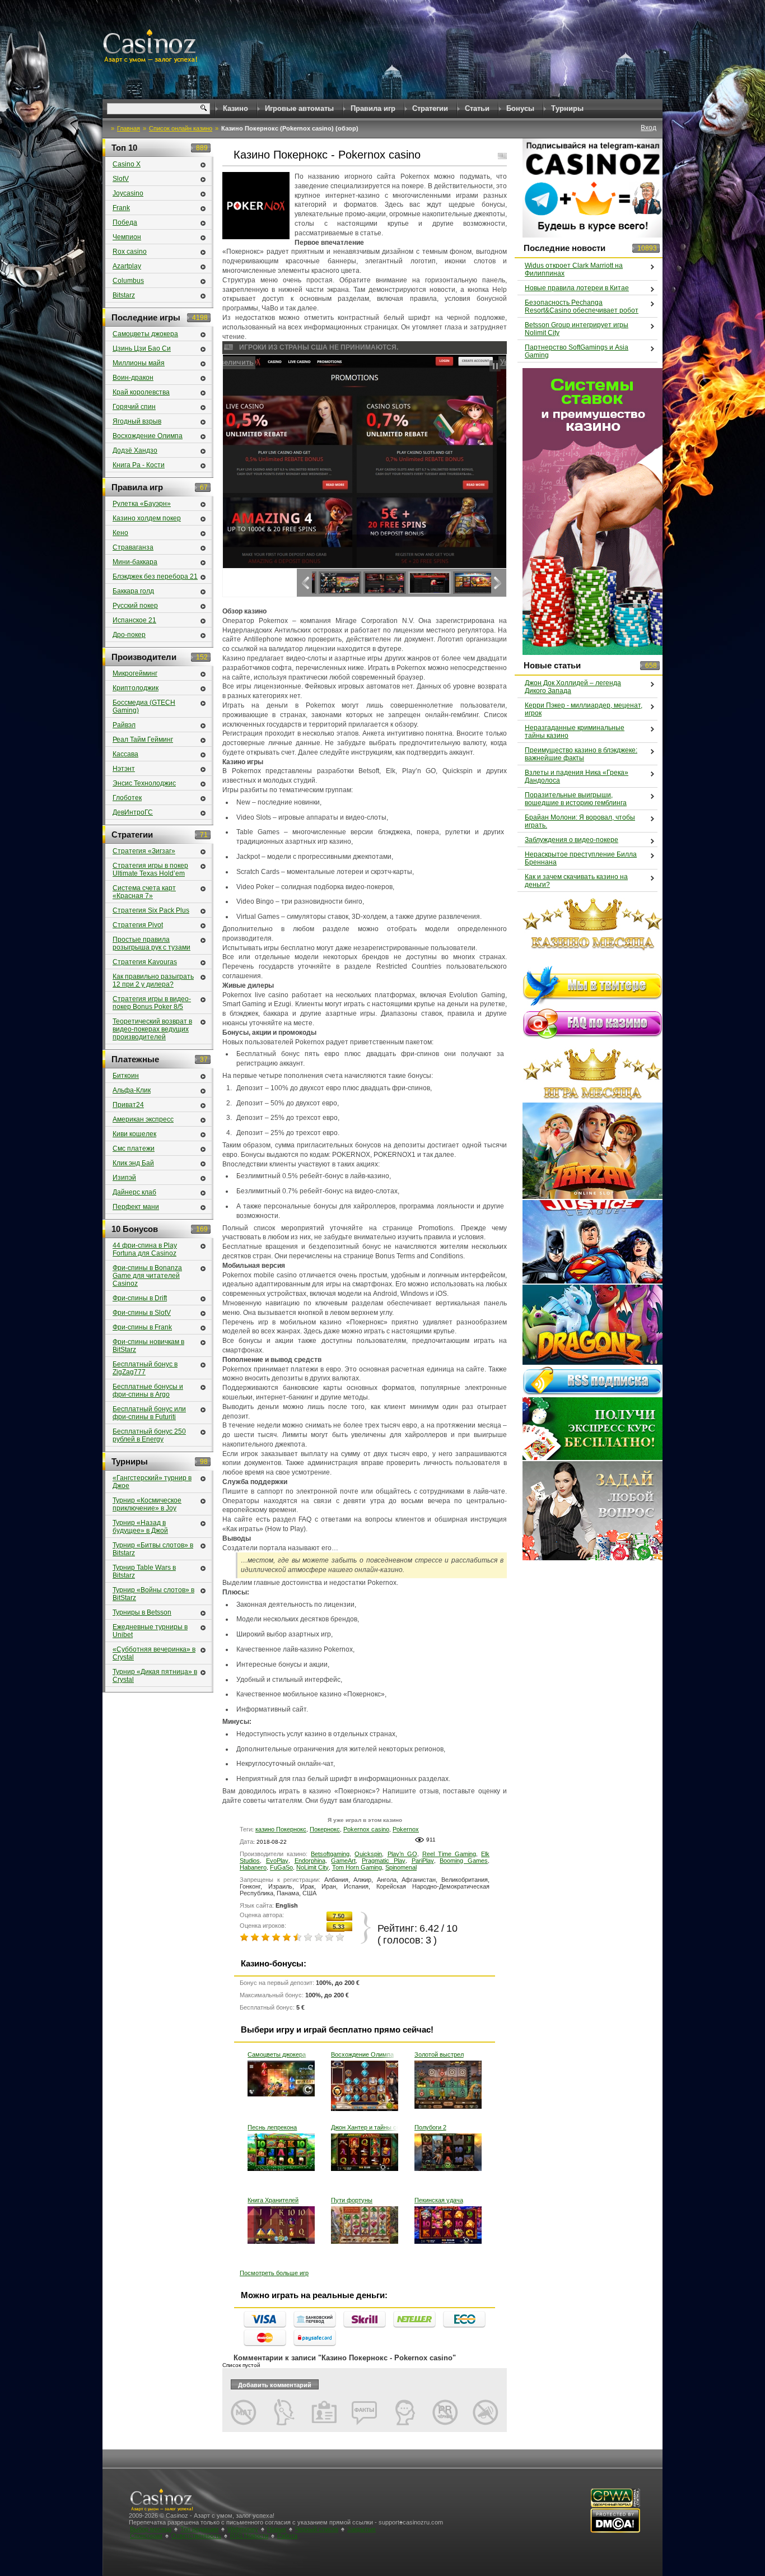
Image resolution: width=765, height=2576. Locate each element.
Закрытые (361, 2529)
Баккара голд (133, 591)
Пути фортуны (352, 2200)
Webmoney (243, 2529)
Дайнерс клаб (134, 1192)
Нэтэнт (124, 769)
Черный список (317, 2529)
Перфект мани (136, 1207)
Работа (287, 2536)
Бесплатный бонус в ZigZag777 (145, 1368)
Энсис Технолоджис (144, 783)
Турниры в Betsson (142, 1612)
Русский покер (135, 606)
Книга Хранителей (273, 2200)
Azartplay (127, 266)
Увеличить (245, 362)
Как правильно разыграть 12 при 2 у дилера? (153, 980)
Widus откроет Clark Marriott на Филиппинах (574, 269)
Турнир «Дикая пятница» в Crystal (155, 1676)
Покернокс (325, 1829)
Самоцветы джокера (277, 2054)
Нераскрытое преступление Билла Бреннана (581, 858)
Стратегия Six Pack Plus (151, 910)
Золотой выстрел (439, 2054)
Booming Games (464, 1861)
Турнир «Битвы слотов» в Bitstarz (153, 1549)
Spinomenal (401, 1867)
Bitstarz (124, 295)
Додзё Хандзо (135, 450)
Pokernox (406, 1829)
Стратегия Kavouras (145, 962)
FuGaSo (281, 1867)
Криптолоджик (136, 688)
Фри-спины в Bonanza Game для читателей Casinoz (147, 1276)
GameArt (343, 1861)
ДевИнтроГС (133, 812)
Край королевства (141, 392)
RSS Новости (249, 2536)
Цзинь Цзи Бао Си (142, 348)
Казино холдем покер (147, 518)
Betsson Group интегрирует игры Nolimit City (577, 329)
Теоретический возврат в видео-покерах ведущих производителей (152, 1029)
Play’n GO (402, 1854)
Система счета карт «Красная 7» (144, 892)
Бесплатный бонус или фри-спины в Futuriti (149, 1413)
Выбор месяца (151, 2529)
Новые (277, 2529)
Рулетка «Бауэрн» (142, 504)
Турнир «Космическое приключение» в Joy (147, 1504)
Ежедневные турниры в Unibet (150, 1631)
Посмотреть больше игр (274, 2273)
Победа (125, 222)
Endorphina (310, 1861)
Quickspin (368, 1854)
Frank (121, 208)
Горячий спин (134, 407)
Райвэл (124, 725)
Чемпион (127, 237)
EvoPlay (277, 1861)
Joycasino (128, 193)
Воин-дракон (133, 378)
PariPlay (423, 1861)
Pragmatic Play (384, 1861)
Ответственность (196, 2536)
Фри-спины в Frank (142, 1327)
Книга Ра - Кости (139, 465)
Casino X (127, 164)
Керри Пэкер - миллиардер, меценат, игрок (584, 709)
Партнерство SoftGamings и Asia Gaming (577, 351)
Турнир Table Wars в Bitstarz (144, 1571)
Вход (649, 128)
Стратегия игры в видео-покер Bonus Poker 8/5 (152, 1003)
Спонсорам (146, 2536)
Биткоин (126, 1076)
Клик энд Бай (133, 1163)
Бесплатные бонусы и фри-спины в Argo (148, 1391)
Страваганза (133, 547)
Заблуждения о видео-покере (572, 840)
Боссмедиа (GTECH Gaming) (144, 706)
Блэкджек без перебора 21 (155, 576)
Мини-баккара (135, 562)
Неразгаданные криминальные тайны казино (575, 732)
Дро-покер (129, 635)
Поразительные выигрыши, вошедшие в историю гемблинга (576, 799)
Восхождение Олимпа (362, 2054)
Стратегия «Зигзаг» (144, 851)
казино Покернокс (281, 1829)
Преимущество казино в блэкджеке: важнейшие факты (581, 754)
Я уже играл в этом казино (365, 1820)
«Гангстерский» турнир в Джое (152, 1482)
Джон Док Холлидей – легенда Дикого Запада (573, 687)
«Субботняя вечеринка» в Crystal (154, 1653)
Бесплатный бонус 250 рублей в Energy (149, 1435)
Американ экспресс (143, 1119)
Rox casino (130, 252)
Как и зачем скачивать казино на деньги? (576, 881)
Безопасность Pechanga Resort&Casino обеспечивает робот (582, 306)
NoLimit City (312, 1867)
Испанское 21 (134, 620)
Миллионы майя (139, 363)
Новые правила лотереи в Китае (577, 288)
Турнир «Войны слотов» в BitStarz (153, 1594)
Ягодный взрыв (137, 421)
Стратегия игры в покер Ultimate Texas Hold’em (150, 869)
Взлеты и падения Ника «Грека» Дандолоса (577, 776)
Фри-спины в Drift (140, 1298)
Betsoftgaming (330, 1854)
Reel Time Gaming (449, 1854)
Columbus (128, 281)
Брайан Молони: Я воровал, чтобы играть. (580, 821)
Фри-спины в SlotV (142, 1313)
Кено (120, 533)
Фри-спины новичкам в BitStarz (148, 1346)
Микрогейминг (135, 673)
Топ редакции (199, 2529)
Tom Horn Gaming (357, 1867)
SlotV (121, 179)
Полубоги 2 (430, 2127)
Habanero (253, 1867)
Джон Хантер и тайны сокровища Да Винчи (365, 2127)
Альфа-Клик (132, 1090)
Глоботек (127, 798)
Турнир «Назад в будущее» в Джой (140, 1527)
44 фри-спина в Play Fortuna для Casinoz (145, 1249)
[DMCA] (615, 2531)
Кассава (125, 754)
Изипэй (124, 1178)
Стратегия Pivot (138, 925)
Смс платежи (134, 1148)
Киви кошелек (134, 1134)
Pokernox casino (366, 1829)
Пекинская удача (439, 2200)
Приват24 (128, 1105)
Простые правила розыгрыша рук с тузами (151, 943)
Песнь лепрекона (272, 2127)
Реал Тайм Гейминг (143, 740)
